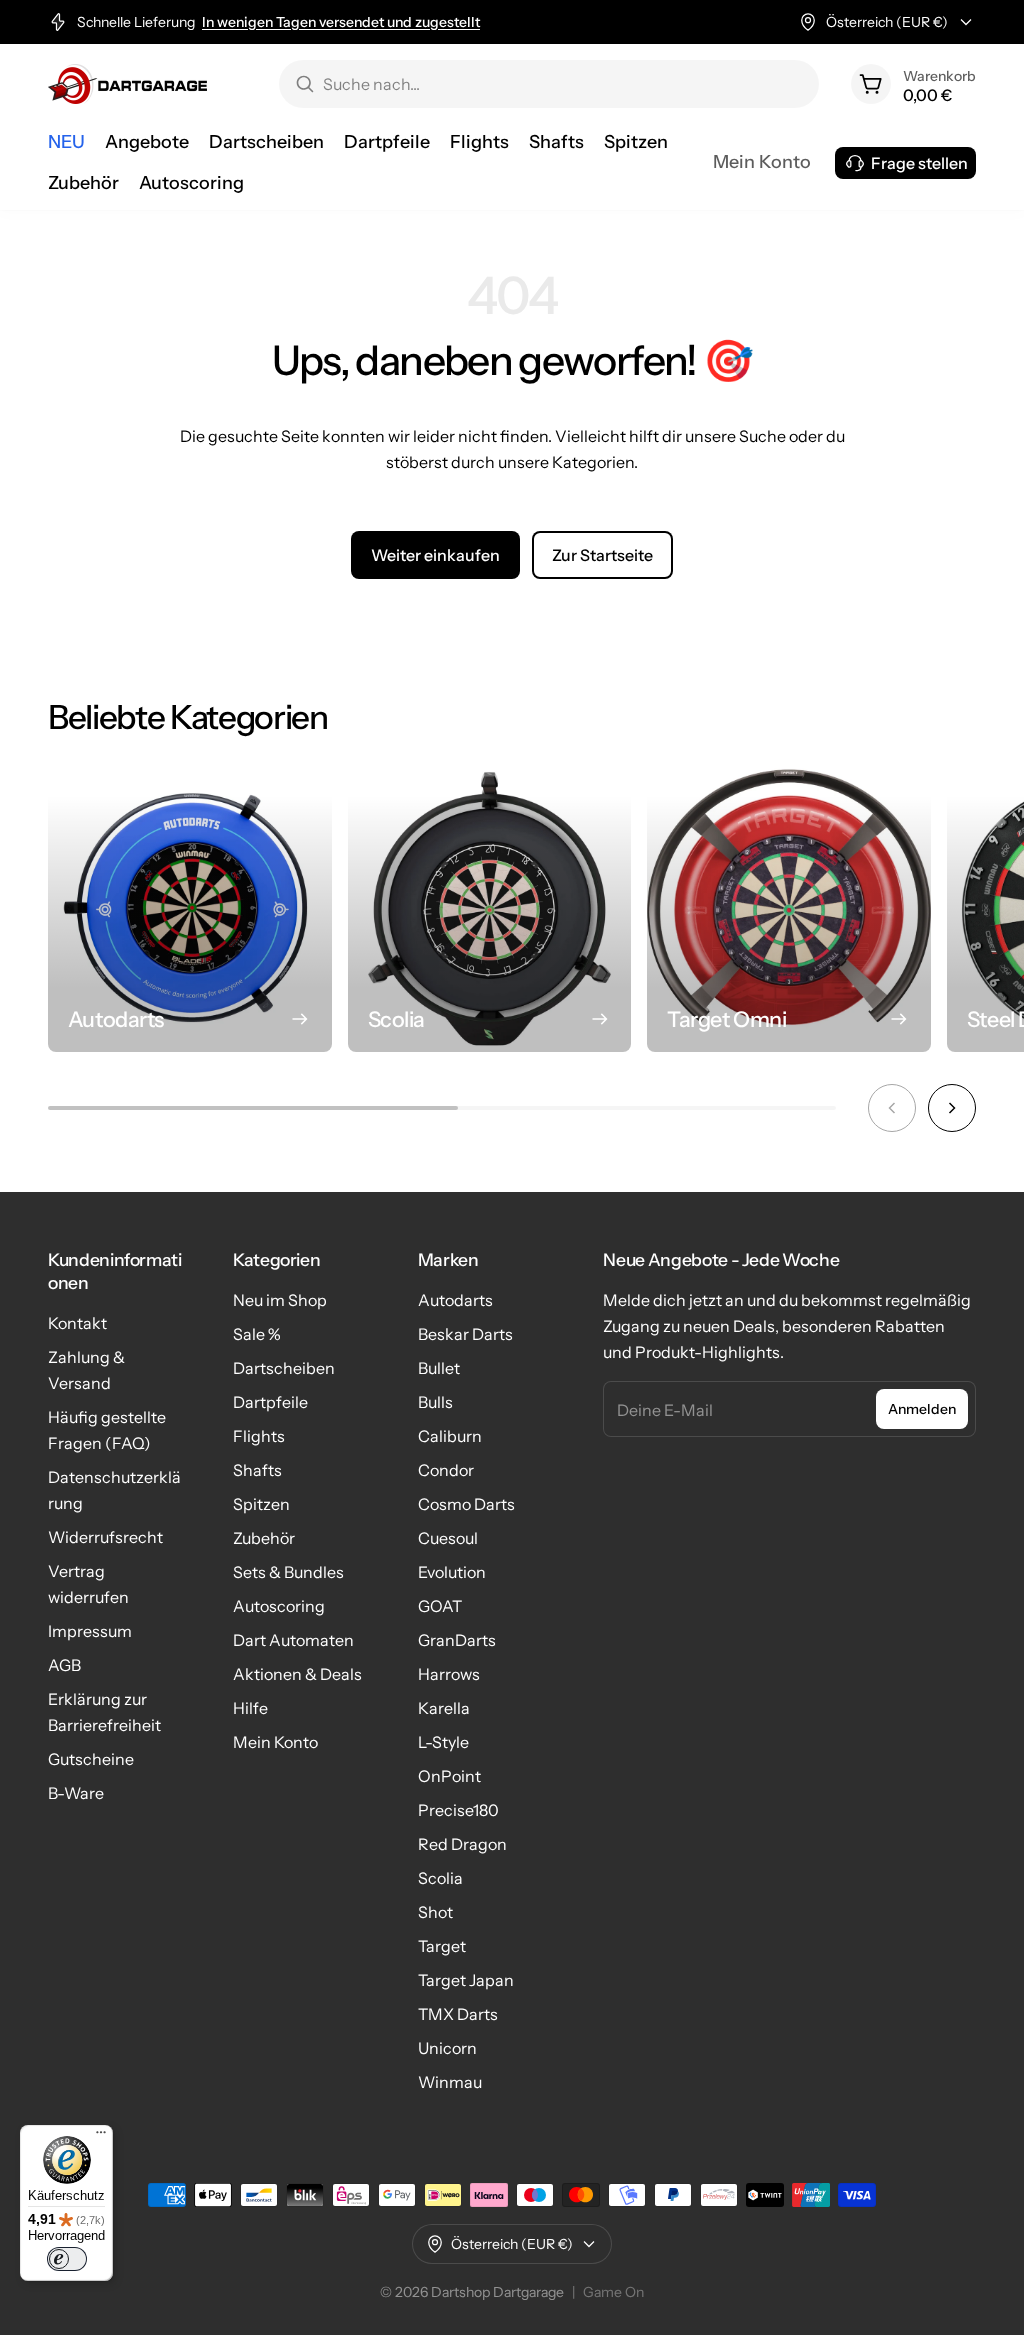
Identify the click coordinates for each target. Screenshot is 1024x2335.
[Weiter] (952, 1108)
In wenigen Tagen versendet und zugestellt (341, 22)
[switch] (67, 2259)
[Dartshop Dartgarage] (127, 84)
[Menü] (101, 2137)
